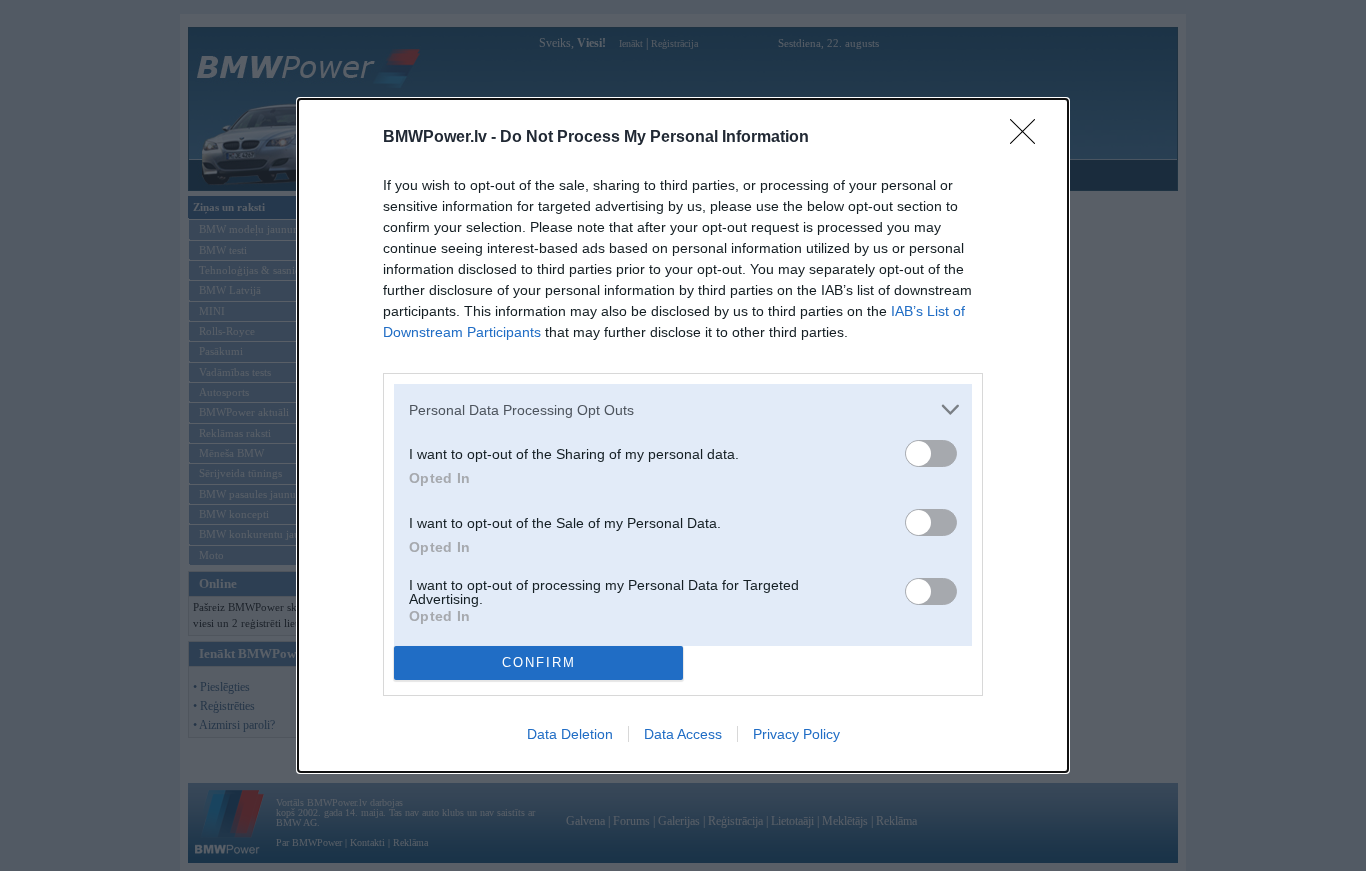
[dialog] (683, 435)
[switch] (931, 453)
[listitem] (683, 409)
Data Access (683, 734)
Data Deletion (570, 734)
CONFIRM (539, 662)
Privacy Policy (796, 734)
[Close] (1029, 138)
